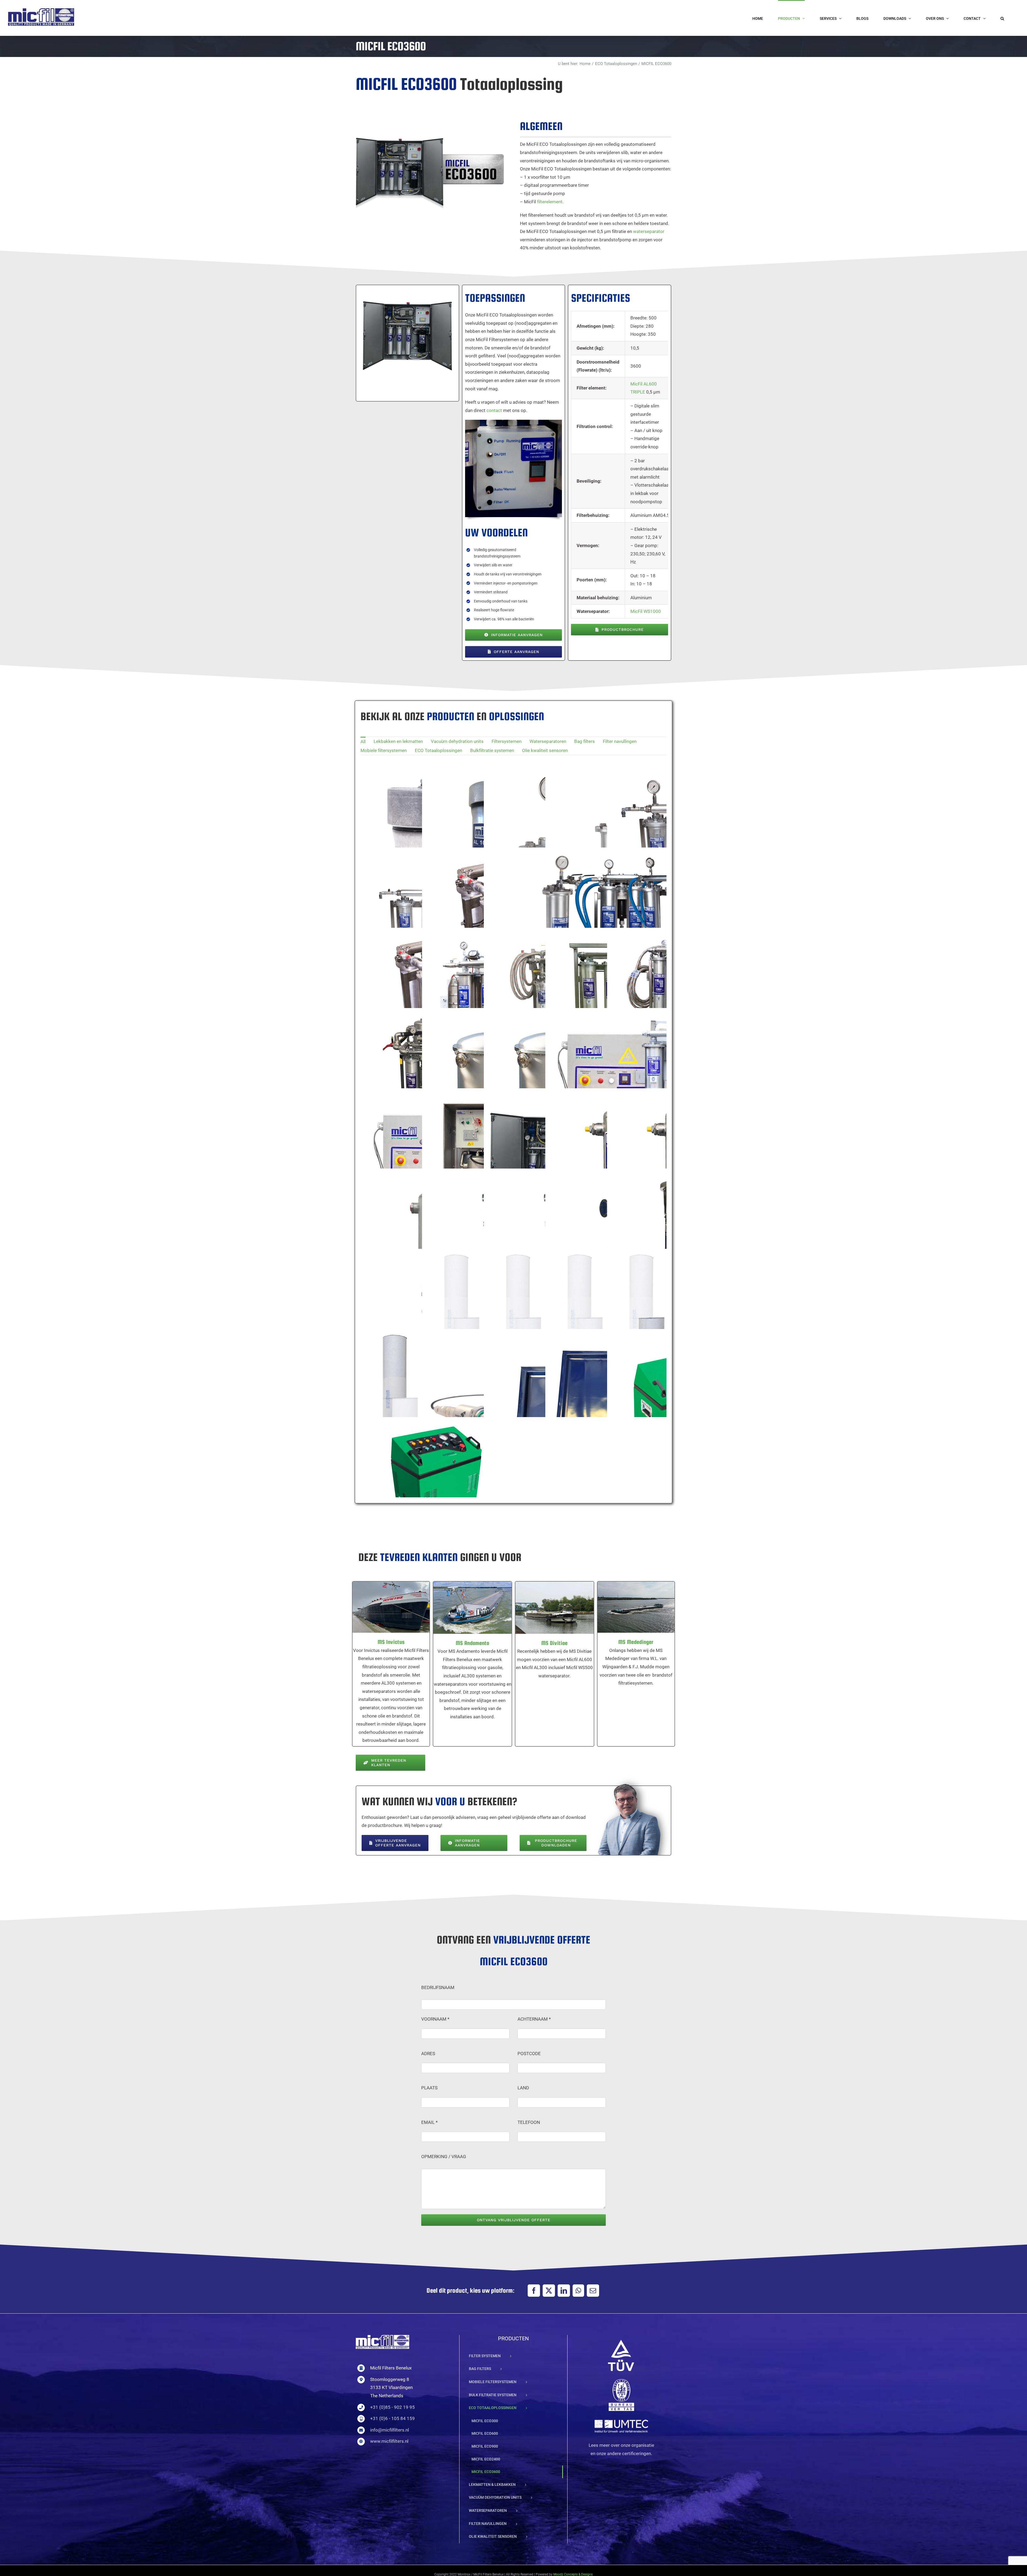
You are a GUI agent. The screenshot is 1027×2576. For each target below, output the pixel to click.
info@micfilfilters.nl (390, 2430)
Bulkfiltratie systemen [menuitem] (492, 750)
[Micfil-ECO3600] (406, 290)
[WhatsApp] (578, 2291)
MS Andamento (466, 1601)
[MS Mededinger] (636, 1607)
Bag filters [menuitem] (585, 741)
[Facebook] (534, 2291)
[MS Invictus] (391, 1607)
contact (494, 410)
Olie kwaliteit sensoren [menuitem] (545, 750)
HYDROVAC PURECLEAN (430, 1489)
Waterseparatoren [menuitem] (548, 741)
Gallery (443, 1489)
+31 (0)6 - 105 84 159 (392, 2418)
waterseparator (649, 231)
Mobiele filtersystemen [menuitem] (384, 750)
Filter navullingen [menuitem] (620, 741)
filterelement (550, 202)
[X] (549, 2291)
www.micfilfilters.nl (389, 2441)
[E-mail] (593, 2291)
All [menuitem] (363, 742)
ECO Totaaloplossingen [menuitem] (438, 750)
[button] (1002, 18)
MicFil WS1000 (646, 611)
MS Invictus (384, 1601)
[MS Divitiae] (555, 1608)
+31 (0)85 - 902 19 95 (392, 2407)
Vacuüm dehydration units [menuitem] (457, 741)
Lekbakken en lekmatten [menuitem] (398, 741)
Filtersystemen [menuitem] (507, 741)
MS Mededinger (629, 1601)
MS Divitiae (548, 1601)
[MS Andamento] (472, 1608)
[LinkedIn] (564, 2291)
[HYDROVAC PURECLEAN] (436, 1496)
